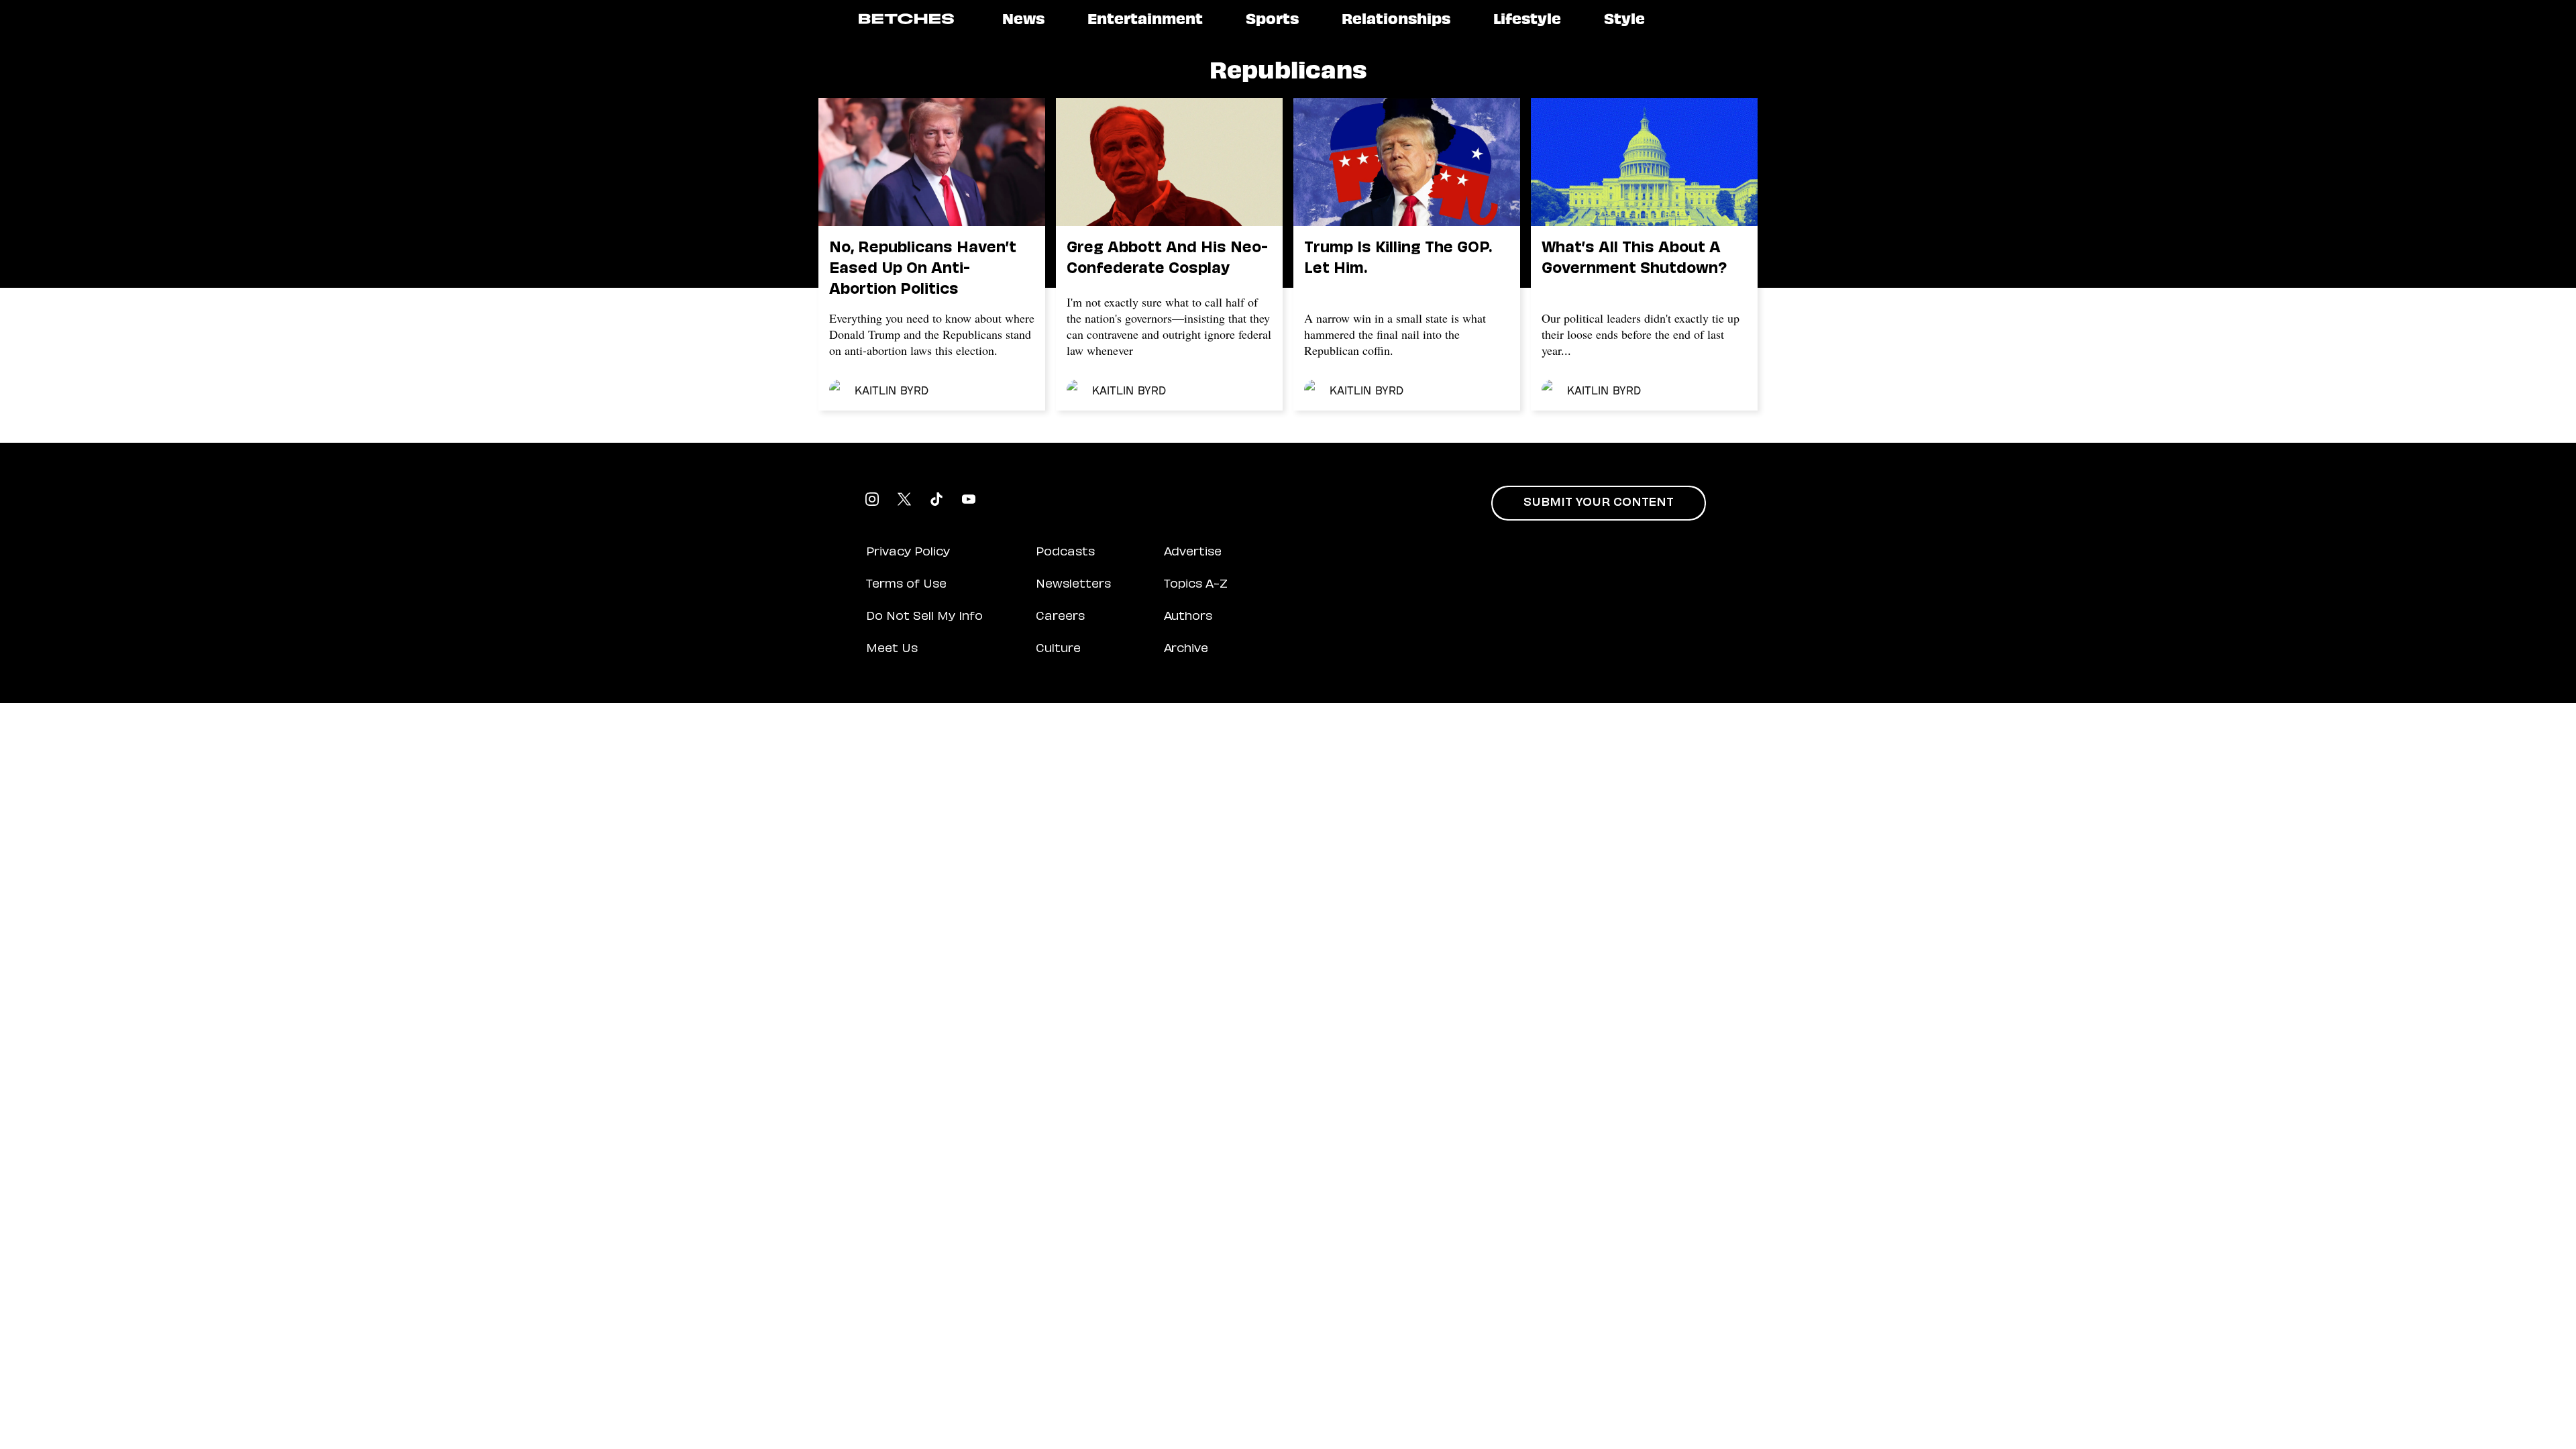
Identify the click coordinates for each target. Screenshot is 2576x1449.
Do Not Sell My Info (924, 617)
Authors (1188, 617)
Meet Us (892, 649)
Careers (1060, 617)
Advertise (1193, 553)
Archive (1186, 649)
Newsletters (1073, 585)
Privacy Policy (908, 553)
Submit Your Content (1599, 503)
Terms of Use (906, 585)
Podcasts (1065, 553)
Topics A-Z (1196, 585)
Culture (1058, 649)
